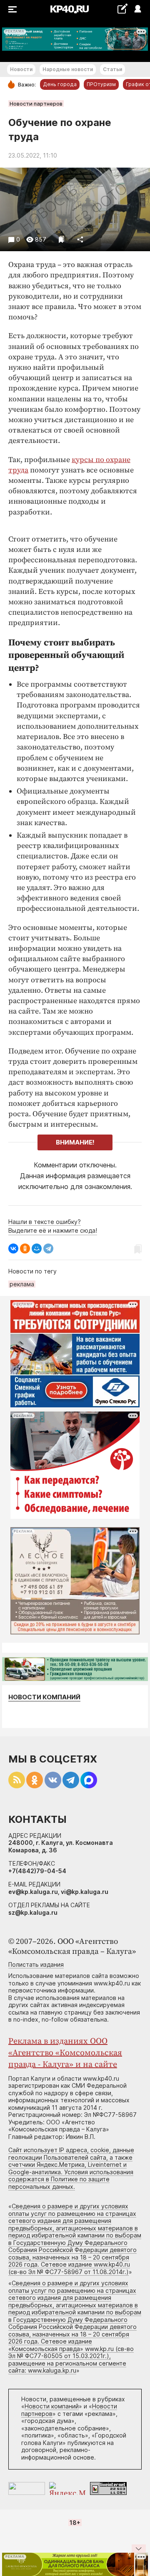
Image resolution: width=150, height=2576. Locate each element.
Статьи (112, 69)
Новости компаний (44, 1697)
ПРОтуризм (101, 84)
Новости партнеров (36, 104)
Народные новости (68, 69)
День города (60, 84)
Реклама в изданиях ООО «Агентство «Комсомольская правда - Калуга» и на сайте (65, 2053)
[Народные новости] (122, 9)
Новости (21, 69)
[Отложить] (61, 239)
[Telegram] (48, 1248)
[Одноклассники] (25, 1248)
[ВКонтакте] (13, 1248)
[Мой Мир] (37, 1248)
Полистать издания (36, 1964)
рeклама (22, 1284)
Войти (137, 9)
